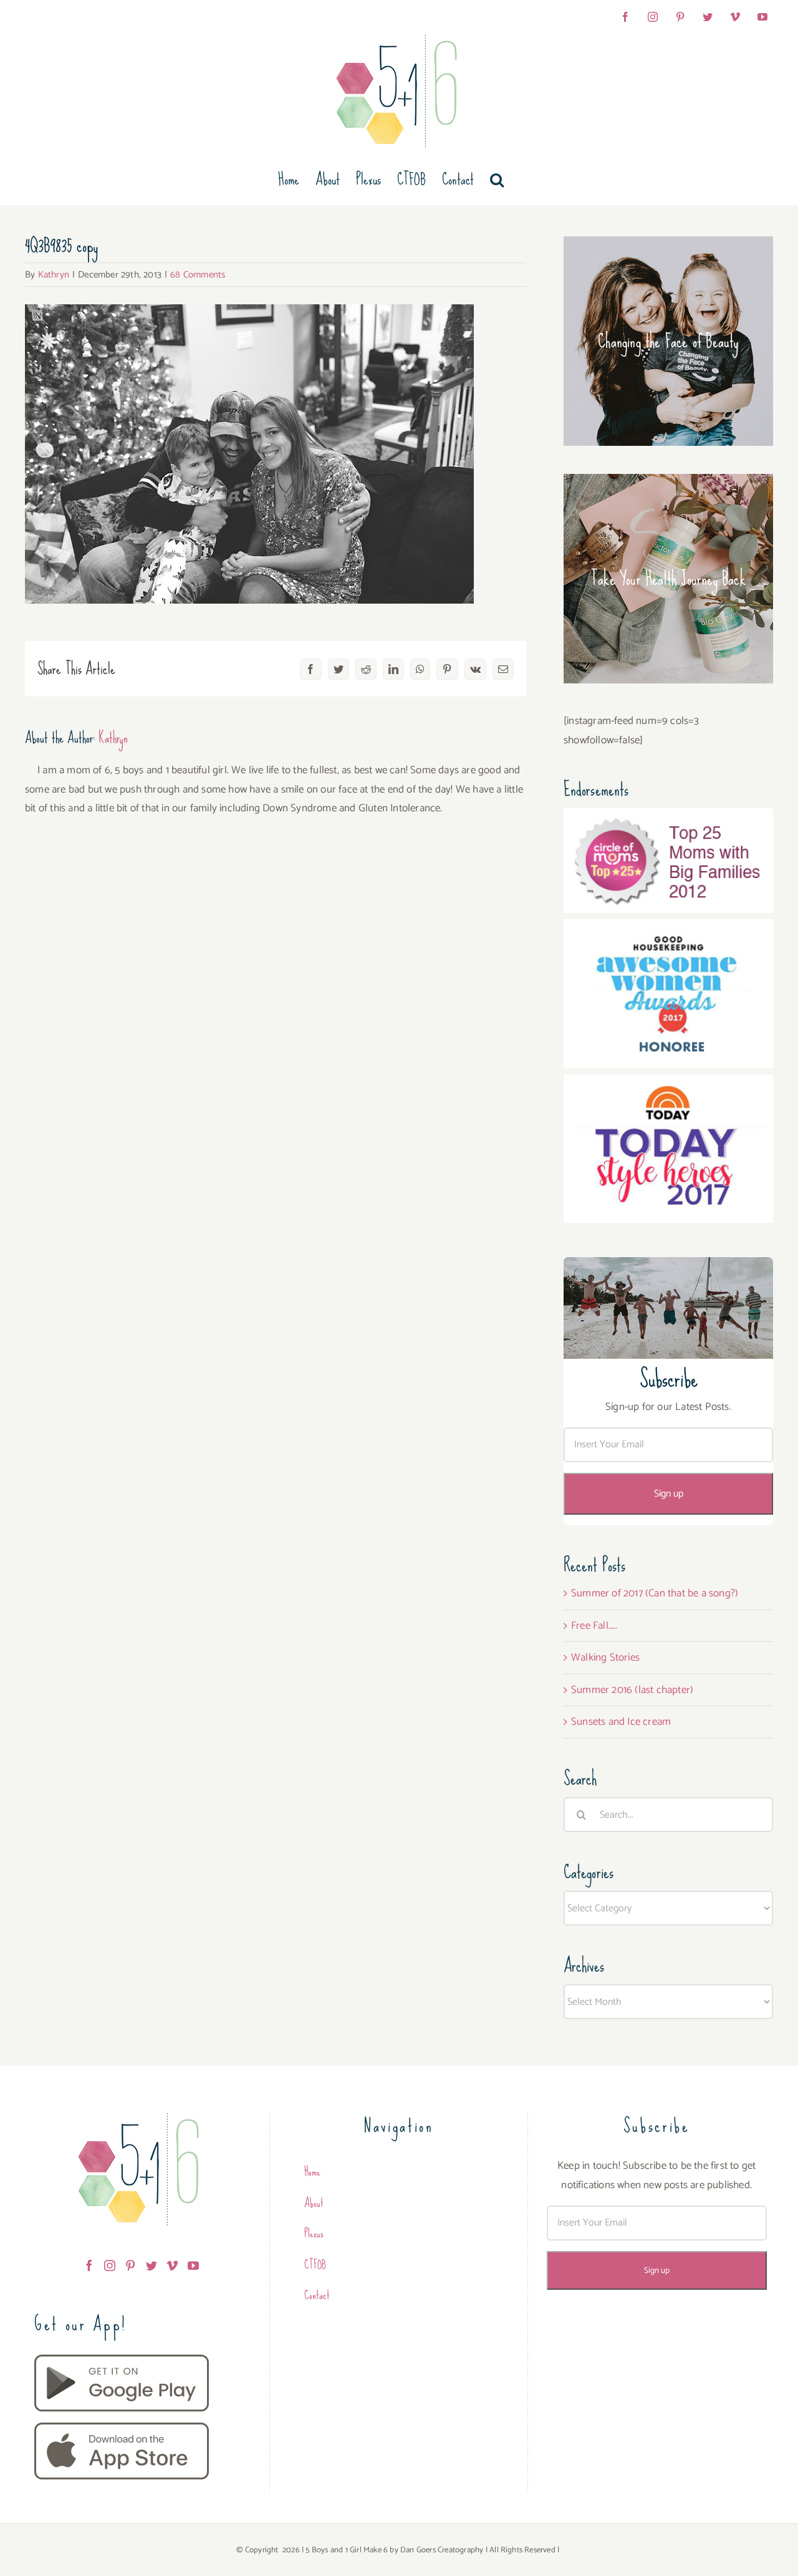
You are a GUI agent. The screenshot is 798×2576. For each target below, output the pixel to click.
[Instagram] (110, 2265)
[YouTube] (193, 2265)
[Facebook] (89, 2265)
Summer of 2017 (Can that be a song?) (655, 1593)
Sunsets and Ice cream (621, 1722)
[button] (497, 180)
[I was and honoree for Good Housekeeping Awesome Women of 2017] (668, 929)
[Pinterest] (130, 2265)
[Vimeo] (172, 2265)
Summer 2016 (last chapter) (632, 1690)
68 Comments (198, 275)
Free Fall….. (594, 1626)
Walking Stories (605, 1657)
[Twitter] (151, 2265)
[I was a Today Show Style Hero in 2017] (668, 1084)
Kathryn (54, 275)
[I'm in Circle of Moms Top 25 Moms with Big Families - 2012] (668, 818)
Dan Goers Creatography (442, 2550)
